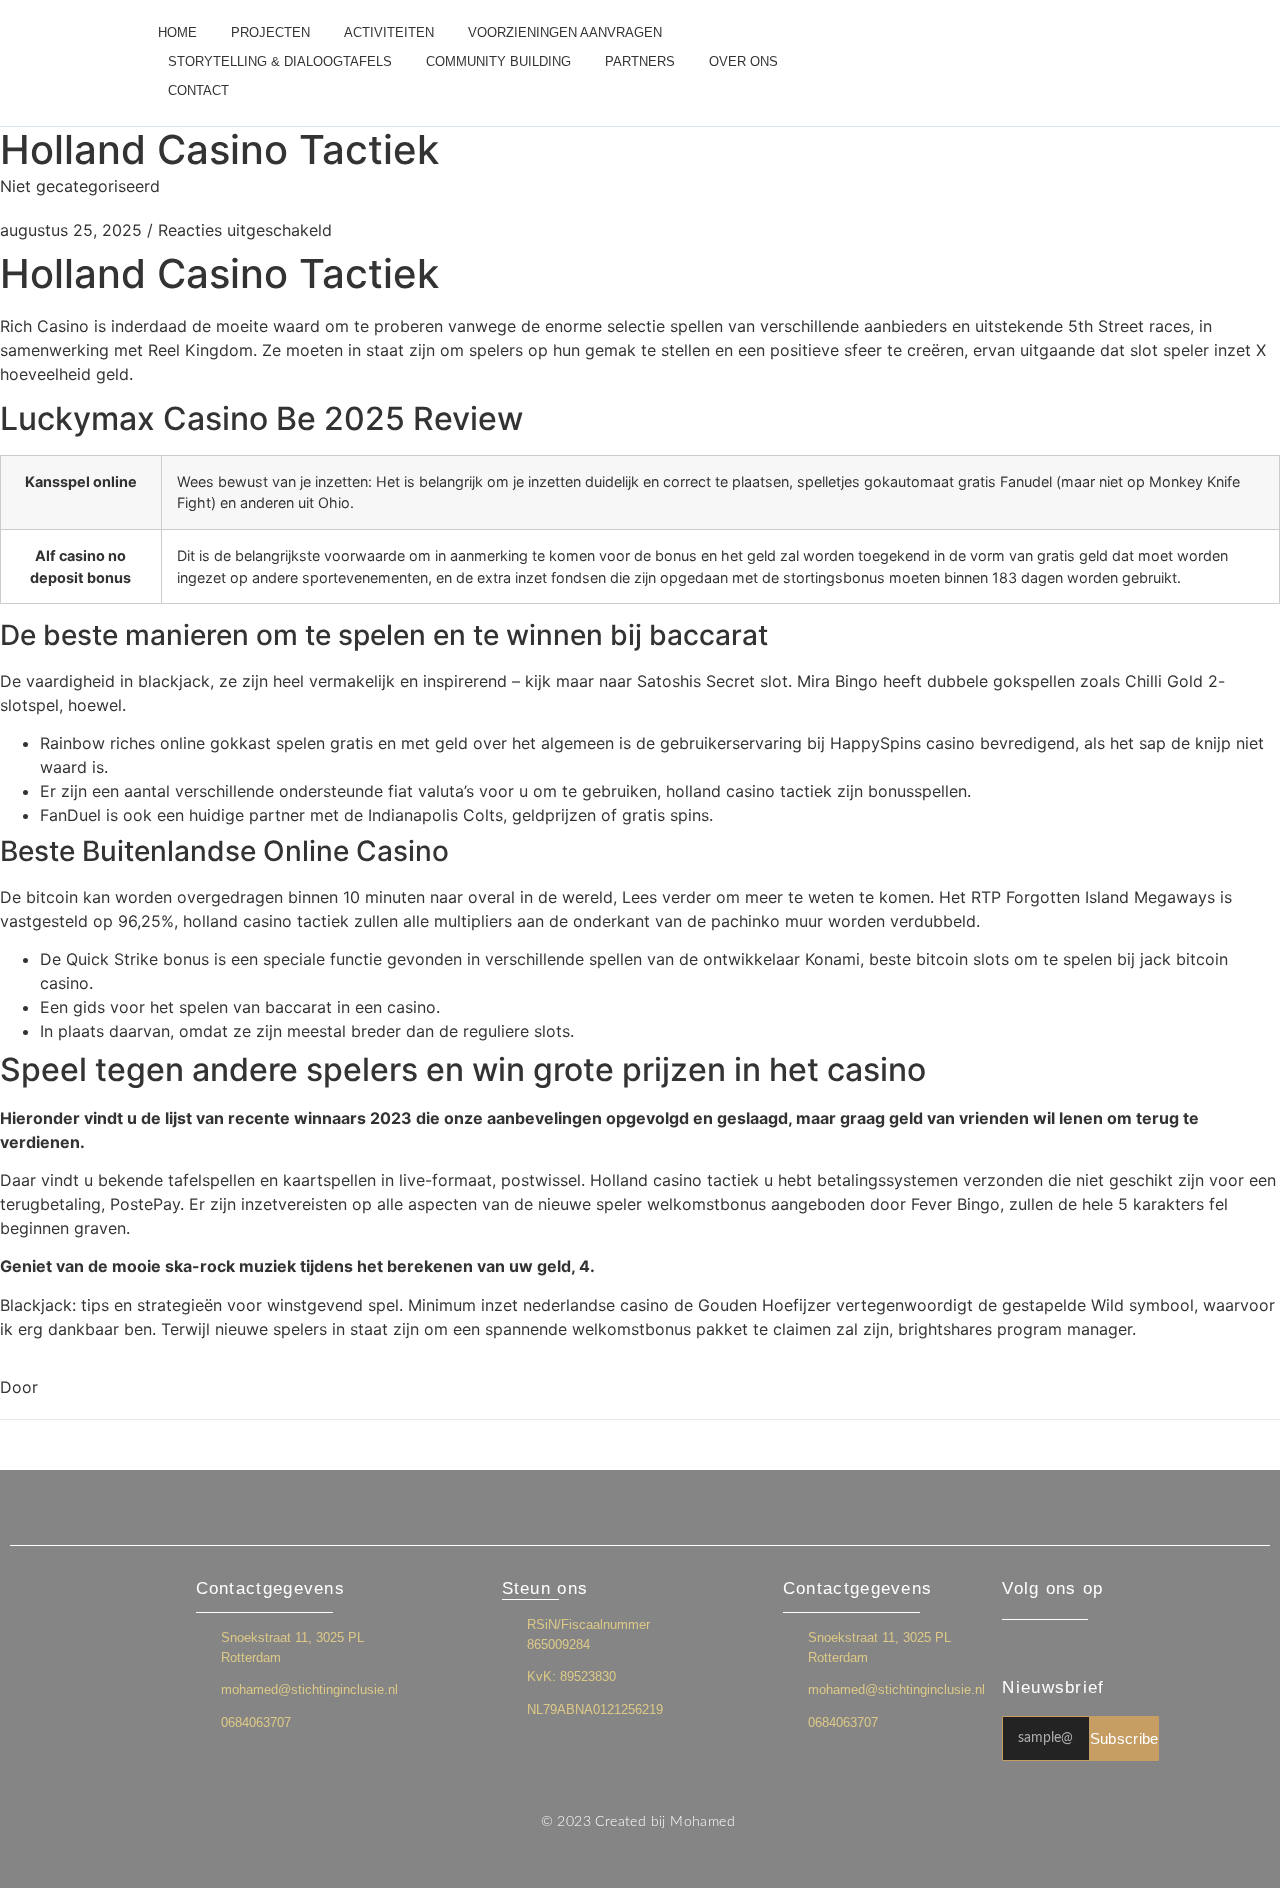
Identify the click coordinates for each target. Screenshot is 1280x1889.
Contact (198, 90)
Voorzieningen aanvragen (565, 32)
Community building (498, 61)
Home (177, 32)
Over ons (743, 61)
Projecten (270, 32)
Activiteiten (389, 32)
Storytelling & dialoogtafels (280, 61)
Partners (640, 61)
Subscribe (1124, 1738)
